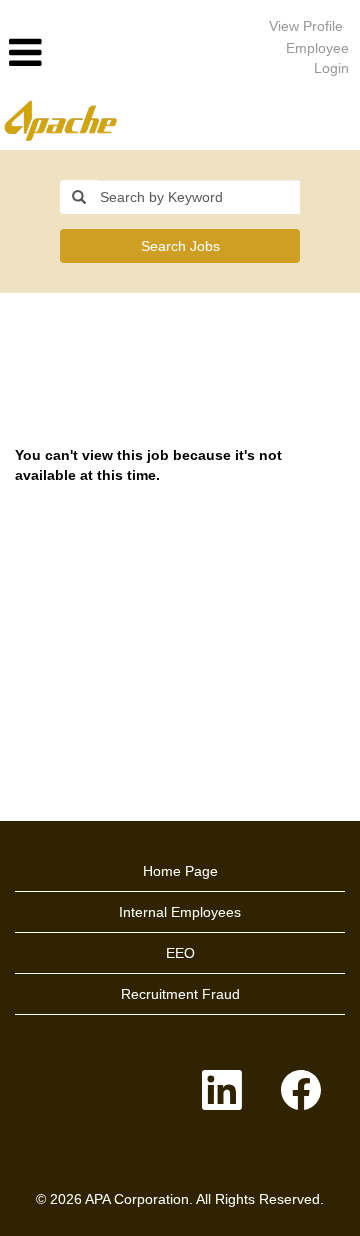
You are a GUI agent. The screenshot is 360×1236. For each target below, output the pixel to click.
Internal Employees (180, 912)
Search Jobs (180, 246)
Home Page (180, 871)
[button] (120, 52)
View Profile (306, 26)
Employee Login (317, 58)
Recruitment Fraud (180, 994)
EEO (180, 953)
